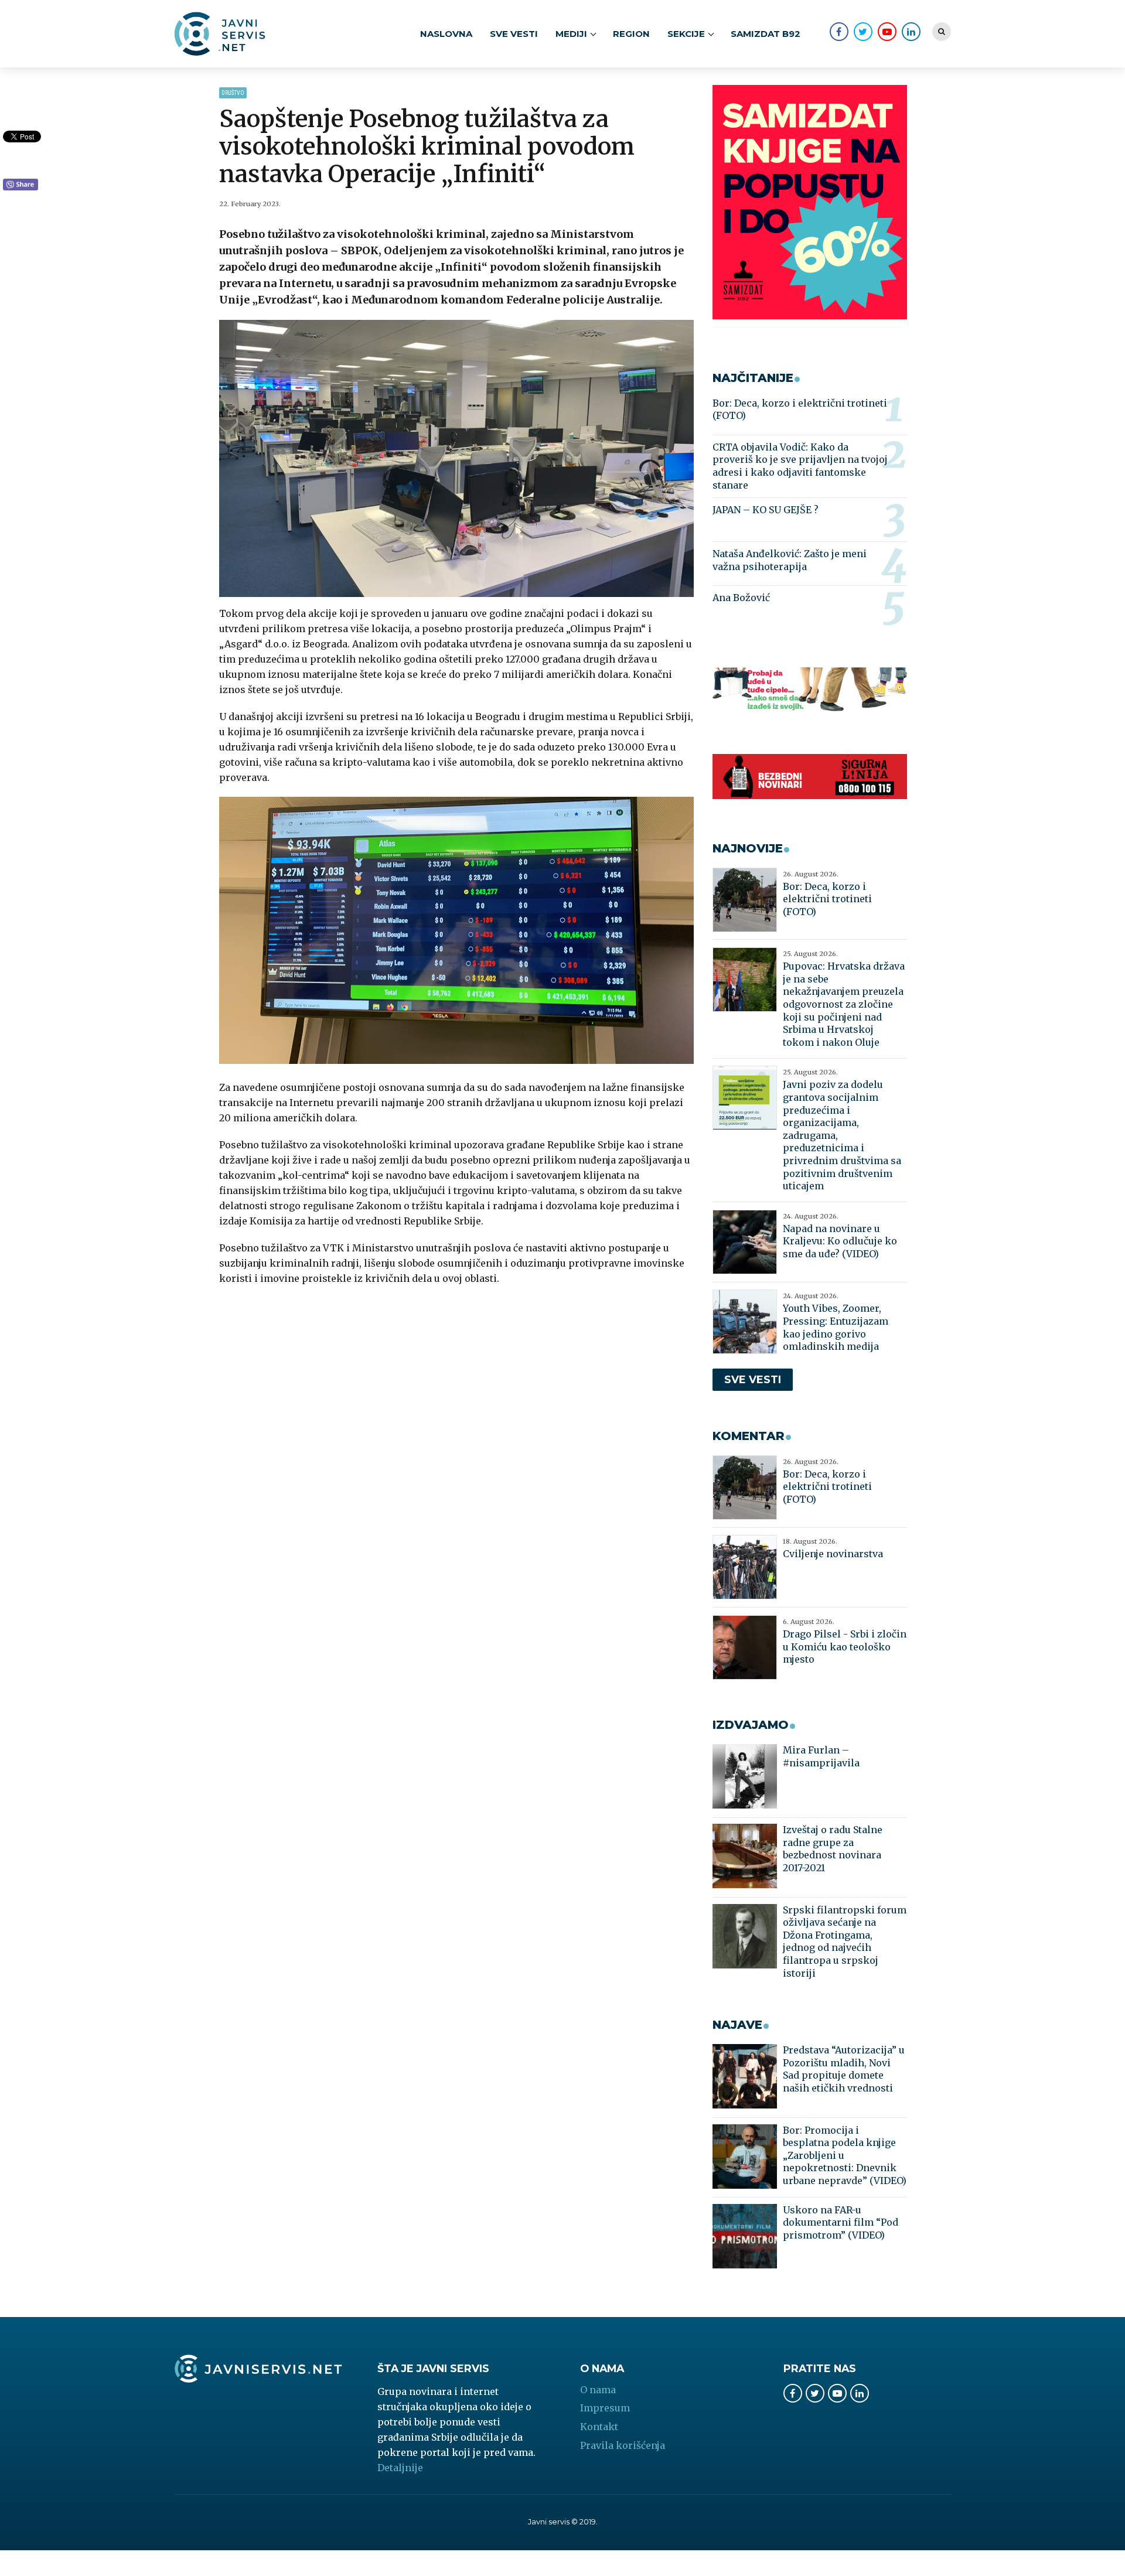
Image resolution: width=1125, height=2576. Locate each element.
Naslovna (446, 34)
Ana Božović (741, 598)
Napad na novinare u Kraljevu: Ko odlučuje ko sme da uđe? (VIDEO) (840, 1241)
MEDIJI (571, 34)
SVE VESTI (514, 34)
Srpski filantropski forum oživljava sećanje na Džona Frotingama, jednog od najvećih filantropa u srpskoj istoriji (845, 1942)
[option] (457, 458)
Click (21, 185)
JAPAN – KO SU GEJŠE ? (766, 510)
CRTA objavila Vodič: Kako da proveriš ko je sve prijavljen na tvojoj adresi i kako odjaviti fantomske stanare (800, 466)
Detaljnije (400, 2468)
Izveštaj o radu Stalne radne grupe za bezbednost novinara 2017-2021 (833, 1849)
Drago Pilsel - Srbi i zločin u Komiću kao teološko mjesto (845, 1647)
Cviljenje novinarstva (833, 1554)
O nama (598, 2390)
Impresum (605, 2408)
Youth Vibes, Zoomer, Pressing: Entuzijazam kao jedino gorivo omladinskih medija (836, 1327)
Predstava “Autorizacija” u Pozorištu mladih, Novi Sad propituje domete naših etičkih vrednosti (844, 2069)
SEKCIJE (686, 34)
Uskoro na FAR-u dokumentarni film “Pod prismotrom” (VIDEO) (841, 2222)
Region (631, 34)
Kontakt (599, 2427)
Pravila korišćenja (623, 2445)
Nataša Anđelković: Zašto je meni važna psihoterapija (790, 560)
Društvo (233, 93)
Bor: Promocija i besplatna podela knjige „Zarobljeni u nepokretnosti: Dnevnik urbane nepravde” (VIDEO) (845, 2155)
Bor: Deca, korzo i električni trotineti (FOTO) (800, 410)
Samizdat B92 (766, 34)
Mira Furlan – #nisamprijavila (821, 1756)
